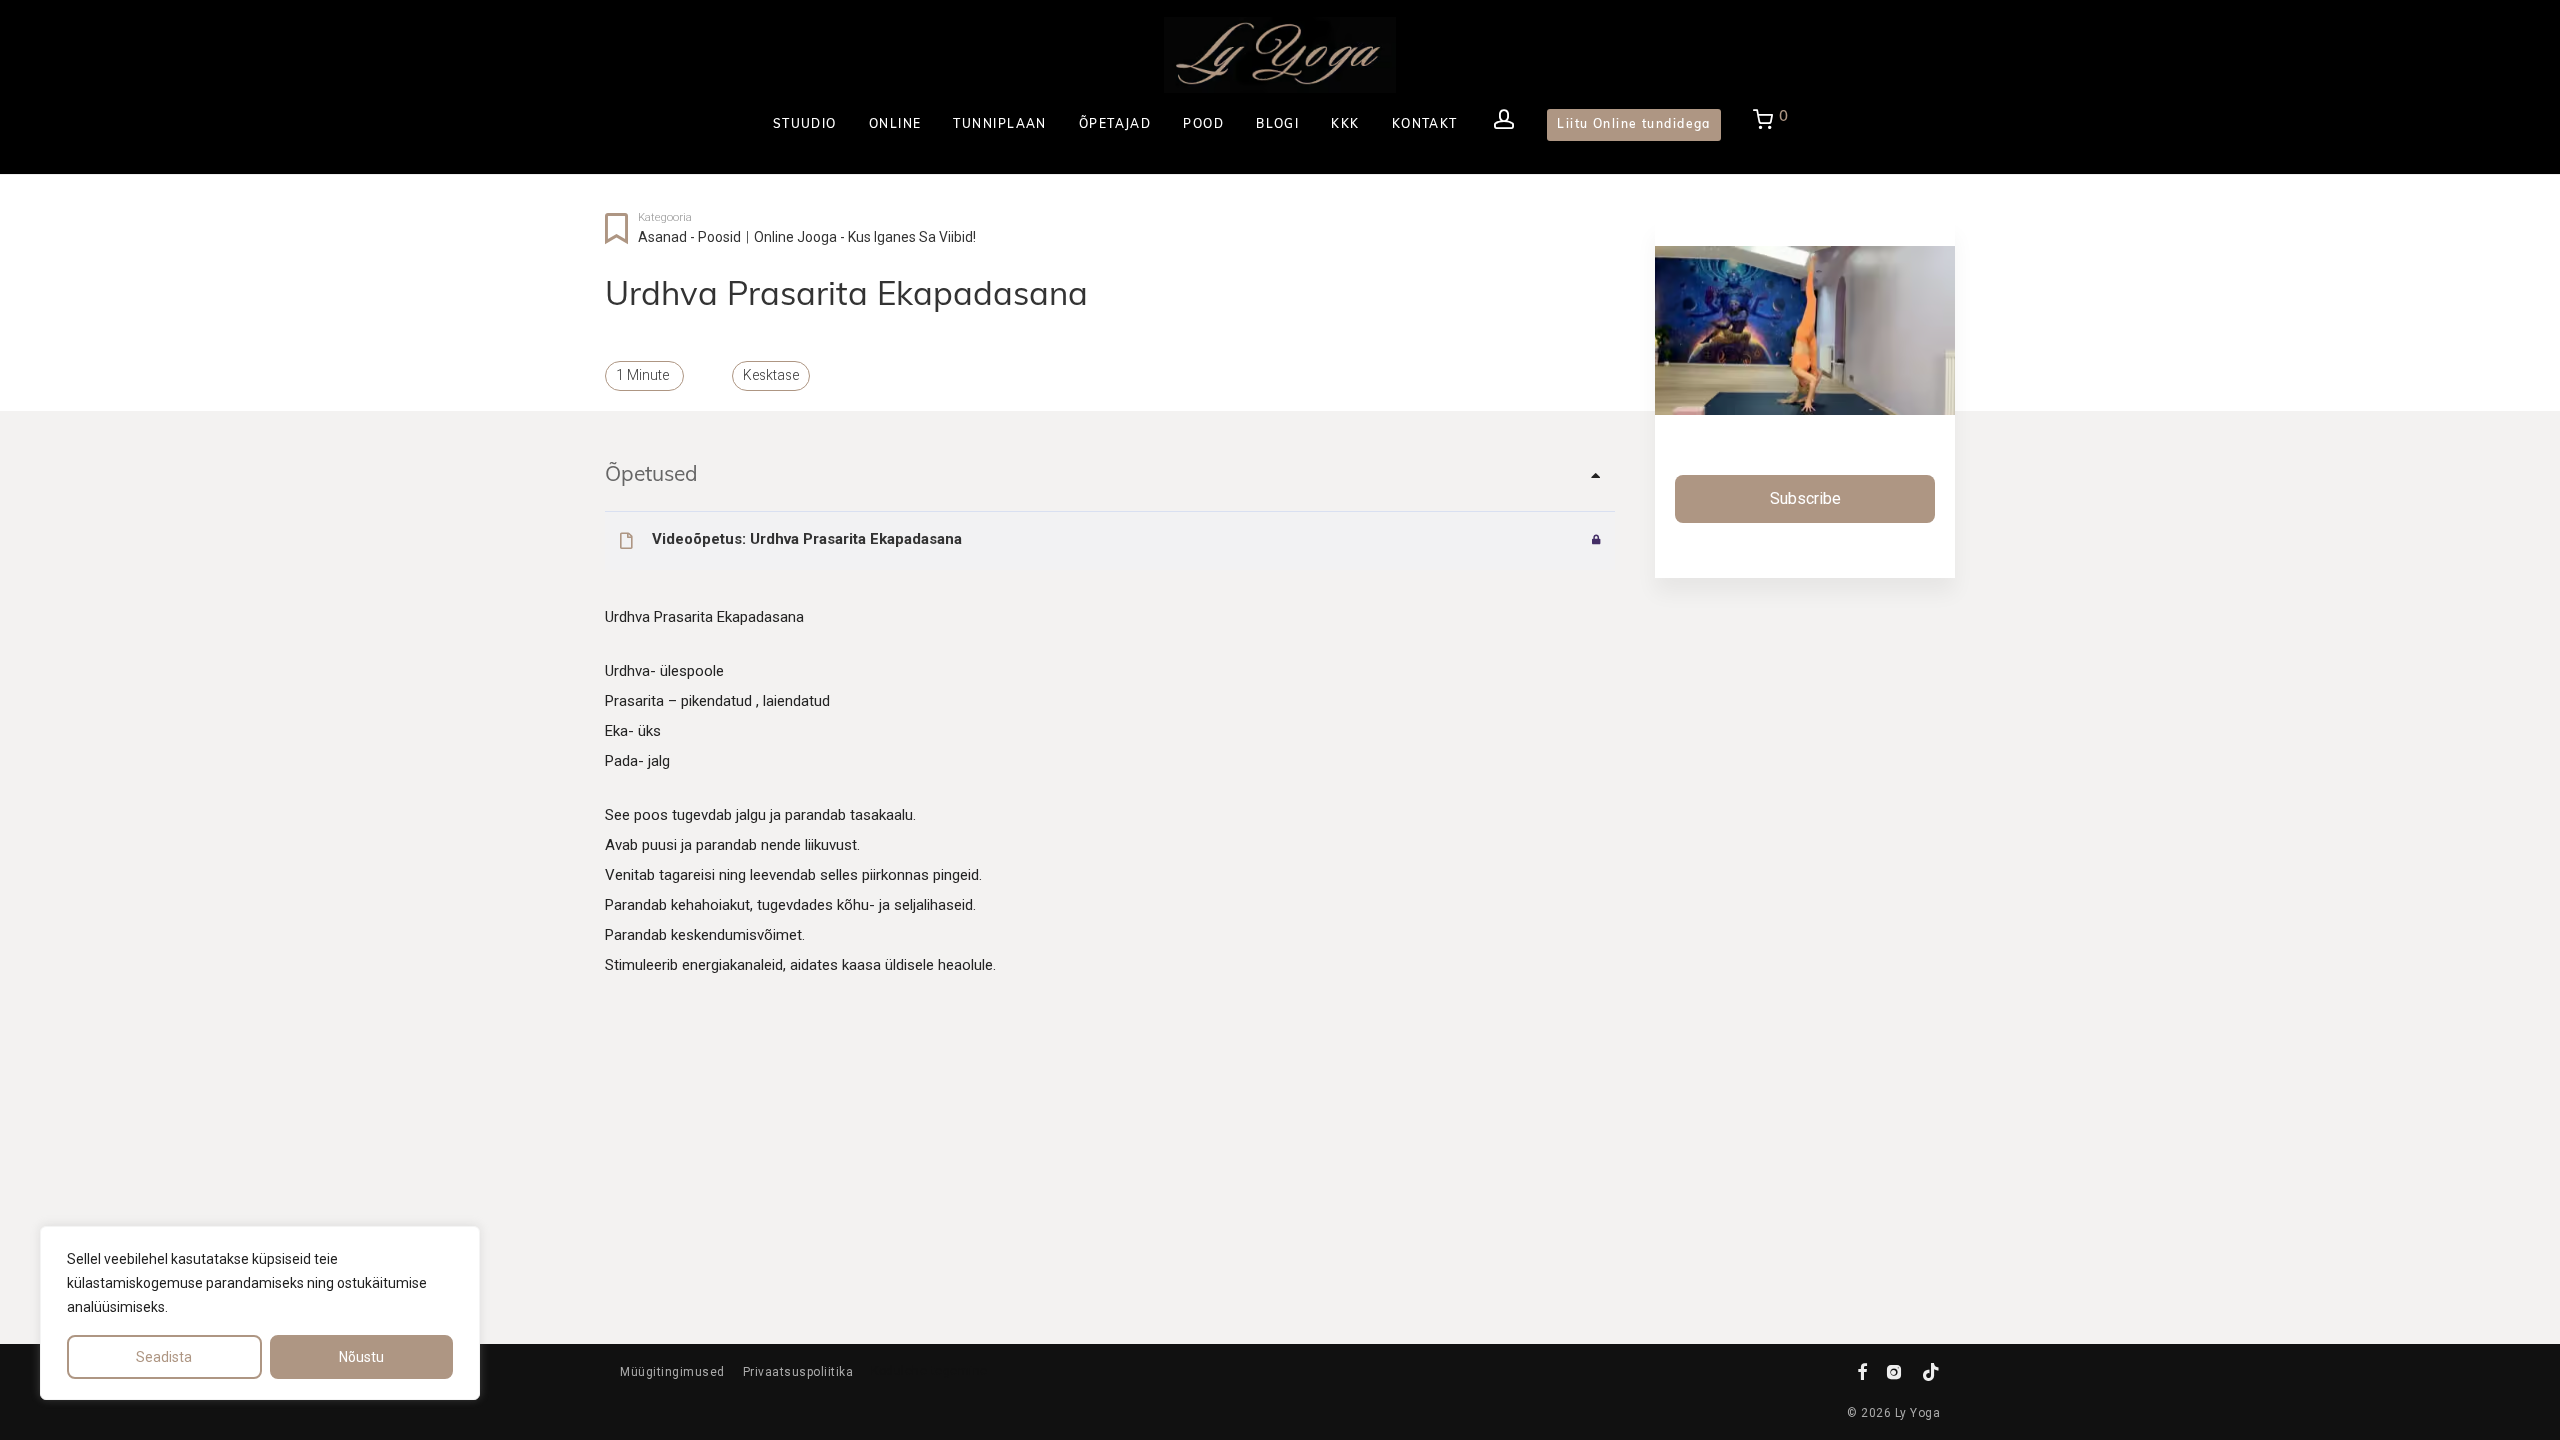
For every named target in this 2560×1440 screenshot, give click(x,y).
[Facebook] (1862, 1371)
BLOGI (1277, 125)
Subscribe (1805, 498)
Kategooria (665, 217)
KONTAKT (1425, 125)
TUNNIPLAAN (999, 125)
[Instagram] (1894, 1371)
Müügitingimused (672, 1372)
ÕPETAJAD (1115, 125)
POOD (1203, 125)
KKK (1345, 125)
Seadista (164, 1357)
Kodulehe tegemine (929, 1371)
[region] (260, 1313)
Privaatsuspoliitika (798, 1372)
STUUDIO (805, 125)
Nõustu (361, 1357)
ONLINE (895, 125)
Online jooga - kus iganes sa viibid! (865, 237)
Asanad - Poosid (689, 237)
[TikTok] (1931, 1371)
